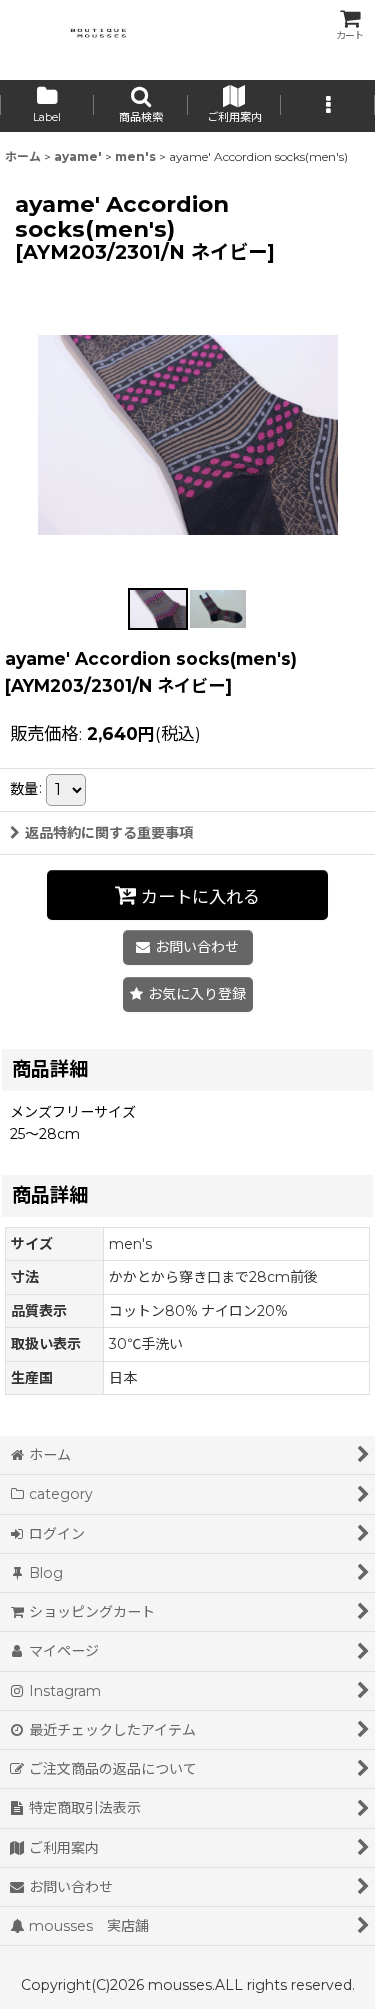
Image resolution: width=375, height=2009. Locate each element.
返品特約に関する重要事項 (109, 833)
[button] (141, 106)
